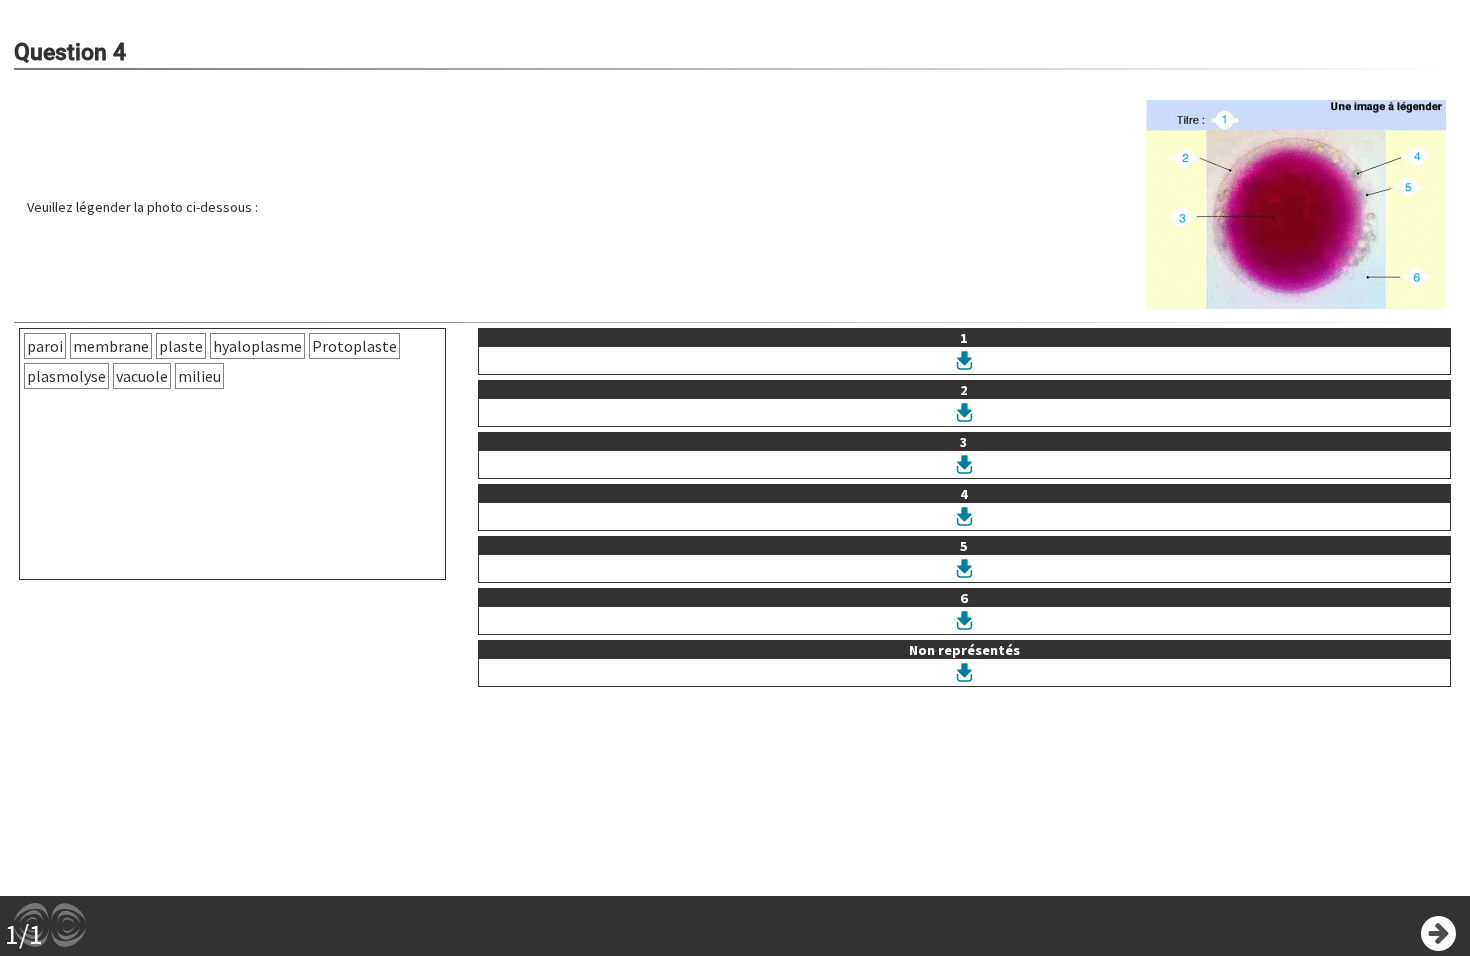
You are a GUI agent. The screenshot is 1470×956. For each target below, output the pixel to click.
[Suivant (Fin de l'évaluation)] (1438, 933)
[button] (1296, 206)
